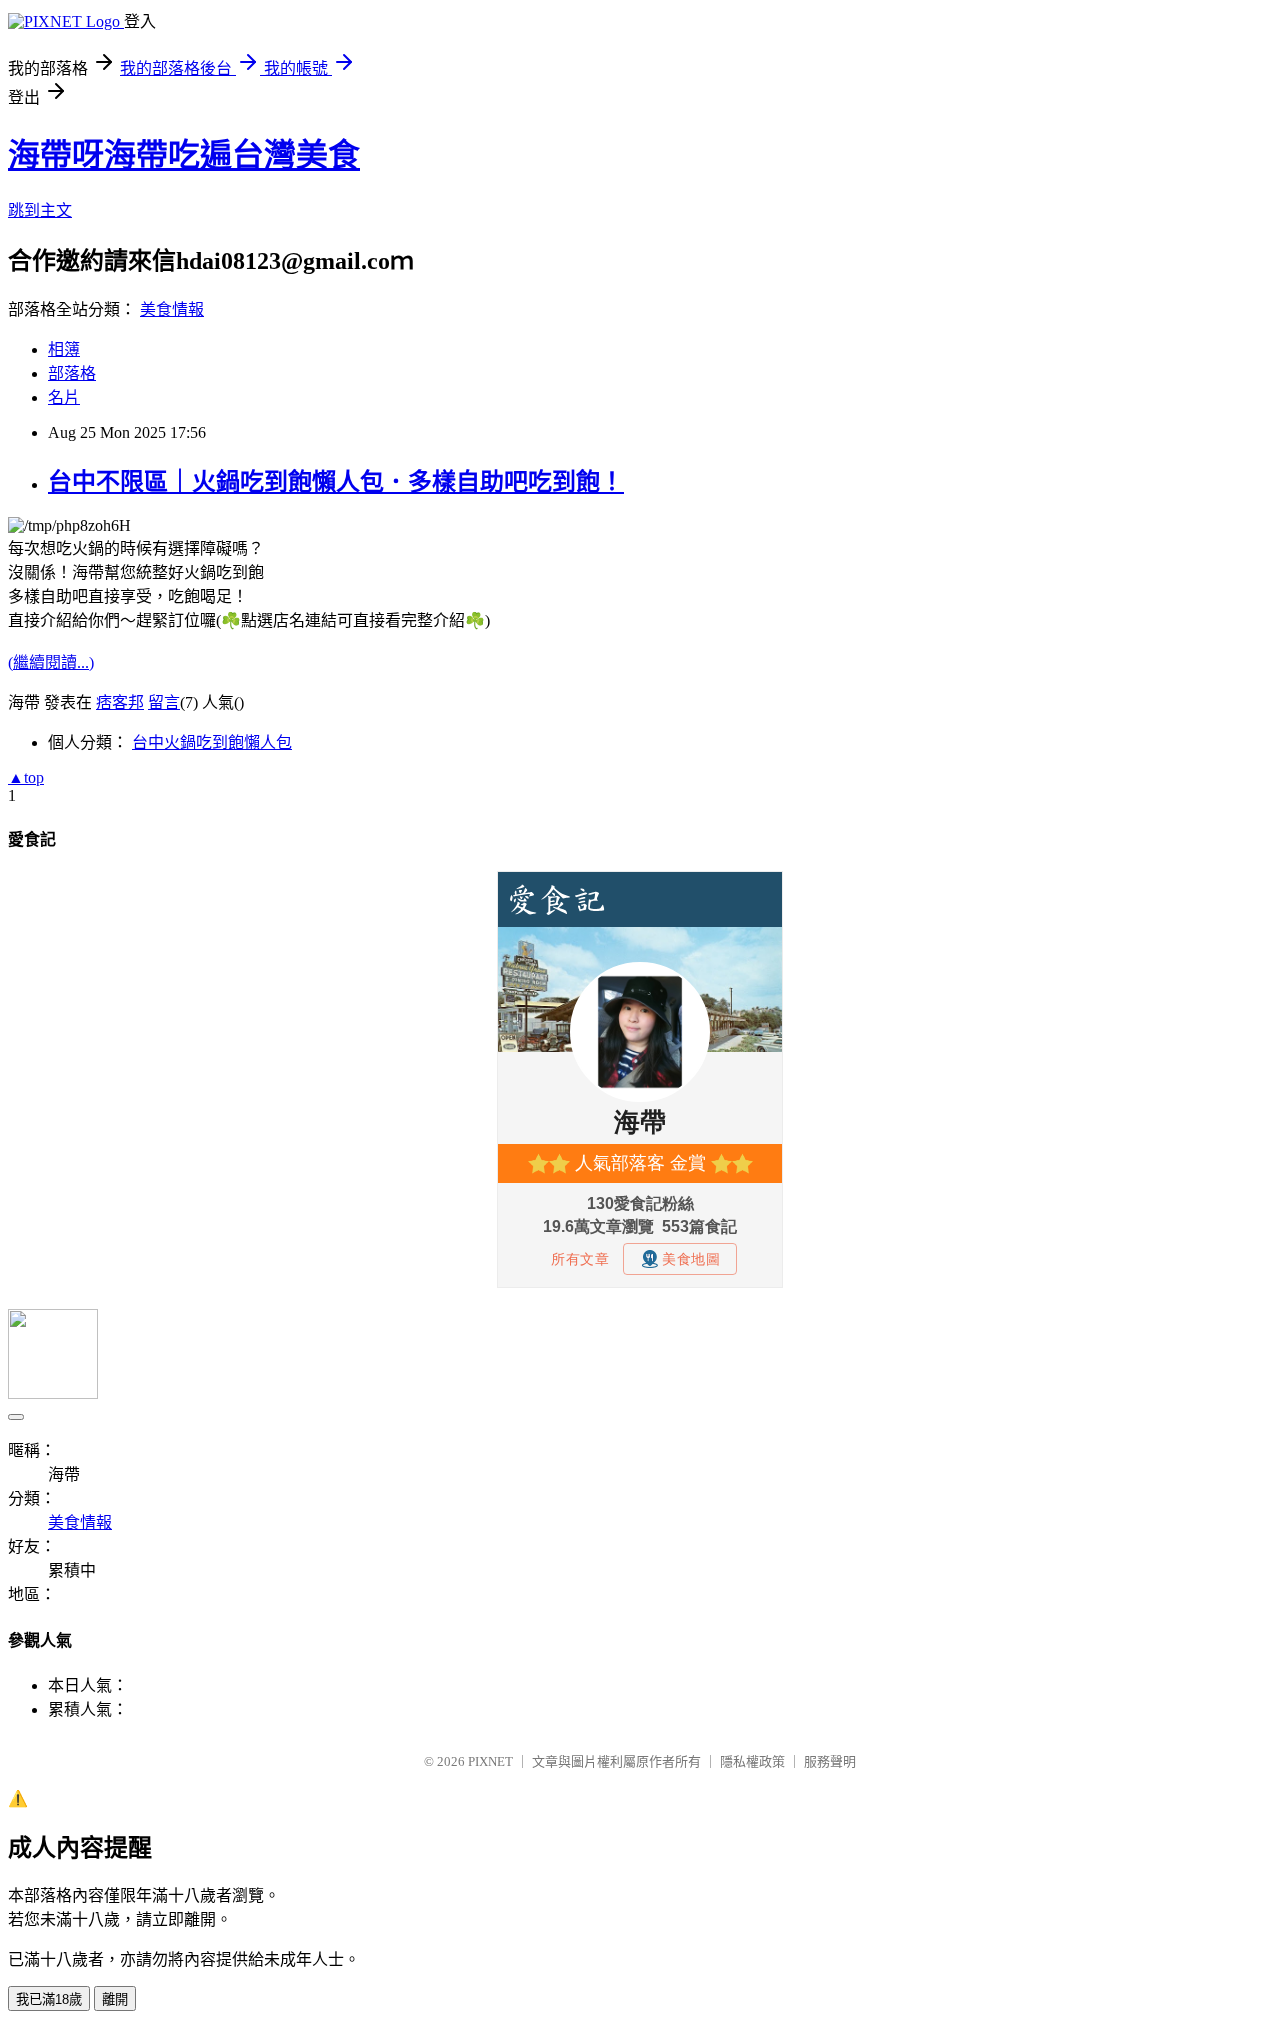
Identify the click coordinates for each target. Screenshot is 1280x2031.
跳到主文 (40, 210)
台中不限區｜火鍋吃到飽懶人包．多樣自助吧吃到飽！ (336, 482)
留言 (164, 702)
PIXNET (490, 1761)
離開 (115, 1999)
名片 (64, 397)
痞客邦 (120, 702)
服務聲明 (830, 1761)
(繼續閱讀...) (51, 662)
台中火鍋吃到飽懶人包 (212, 742)
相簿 (64, 349)
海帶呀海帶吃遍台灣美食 (184, 155)
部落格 (72, 373)
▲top (26, 777)
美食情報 (172, 309)
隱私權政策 (752, 1761)
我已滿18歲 (49, 1999)
